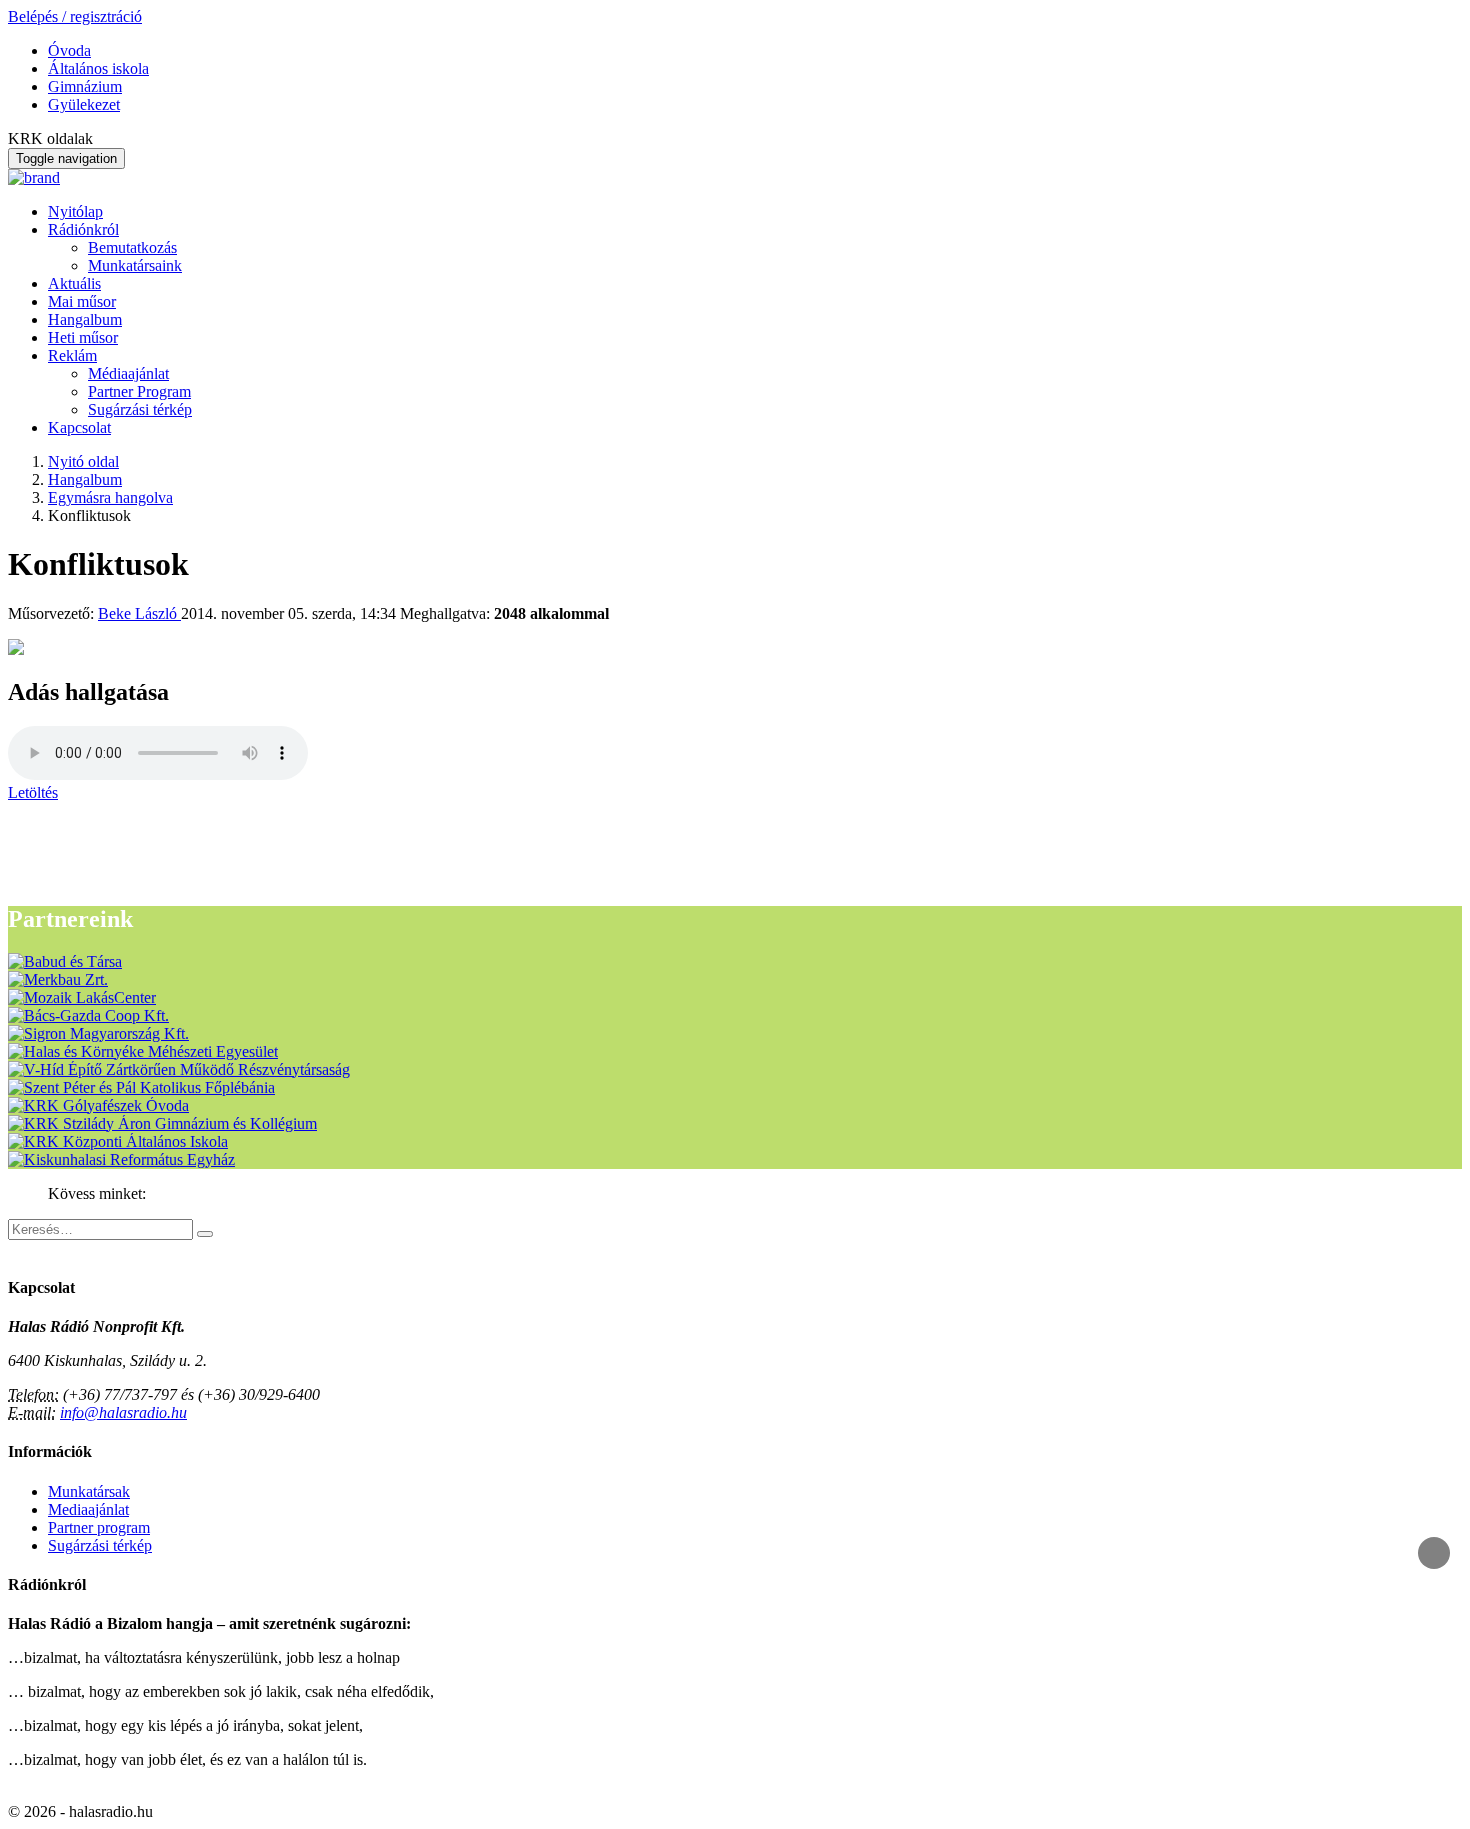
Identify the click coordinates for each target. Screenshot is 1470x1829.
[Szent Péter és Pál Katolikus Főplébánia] (141, 1087)
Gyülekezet (84, 104)
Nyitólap (75, 211)
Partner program (99, 1527)
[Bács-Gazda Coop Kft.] (88, 1015)
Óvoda (69, 50)
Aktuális (74, 283)
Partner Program (139, 391)
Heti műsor (83, 337)
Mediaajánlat (88, 1509)
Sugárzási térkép (140, 409)
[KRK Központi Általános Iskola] (118, 1141)
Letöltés (33, 792)
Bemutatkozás (132, 247)
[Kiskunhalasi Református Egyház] (121, 1159)
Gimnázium (85, 86)
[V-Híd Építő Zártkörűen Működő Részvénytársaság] (179, 1069)
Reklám (72, 355)
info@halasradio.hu (123, 1412)
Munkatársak (89, 1491)
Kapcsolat (79, 427)
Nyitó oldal (83, 461)
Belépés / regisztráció (75, 16)
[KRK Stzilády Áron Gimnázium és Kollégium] (162, 1123)
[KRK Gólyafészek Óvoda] (98, 1105)
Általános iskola (98, 68)
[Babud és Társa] (65, 961)
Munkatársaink (135, 265)
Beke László (139, 613)
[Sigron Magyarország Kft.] (98, 1033)
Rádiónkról (83, 229)
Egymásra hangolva (110, 497)
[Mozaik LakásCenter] (82, 997)
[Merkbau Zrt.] (58, 979)
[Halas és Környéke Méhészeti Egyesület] (143, 1051)
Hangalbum (85, 319)
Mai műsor (82, 301)
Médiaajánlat (128, 373)
